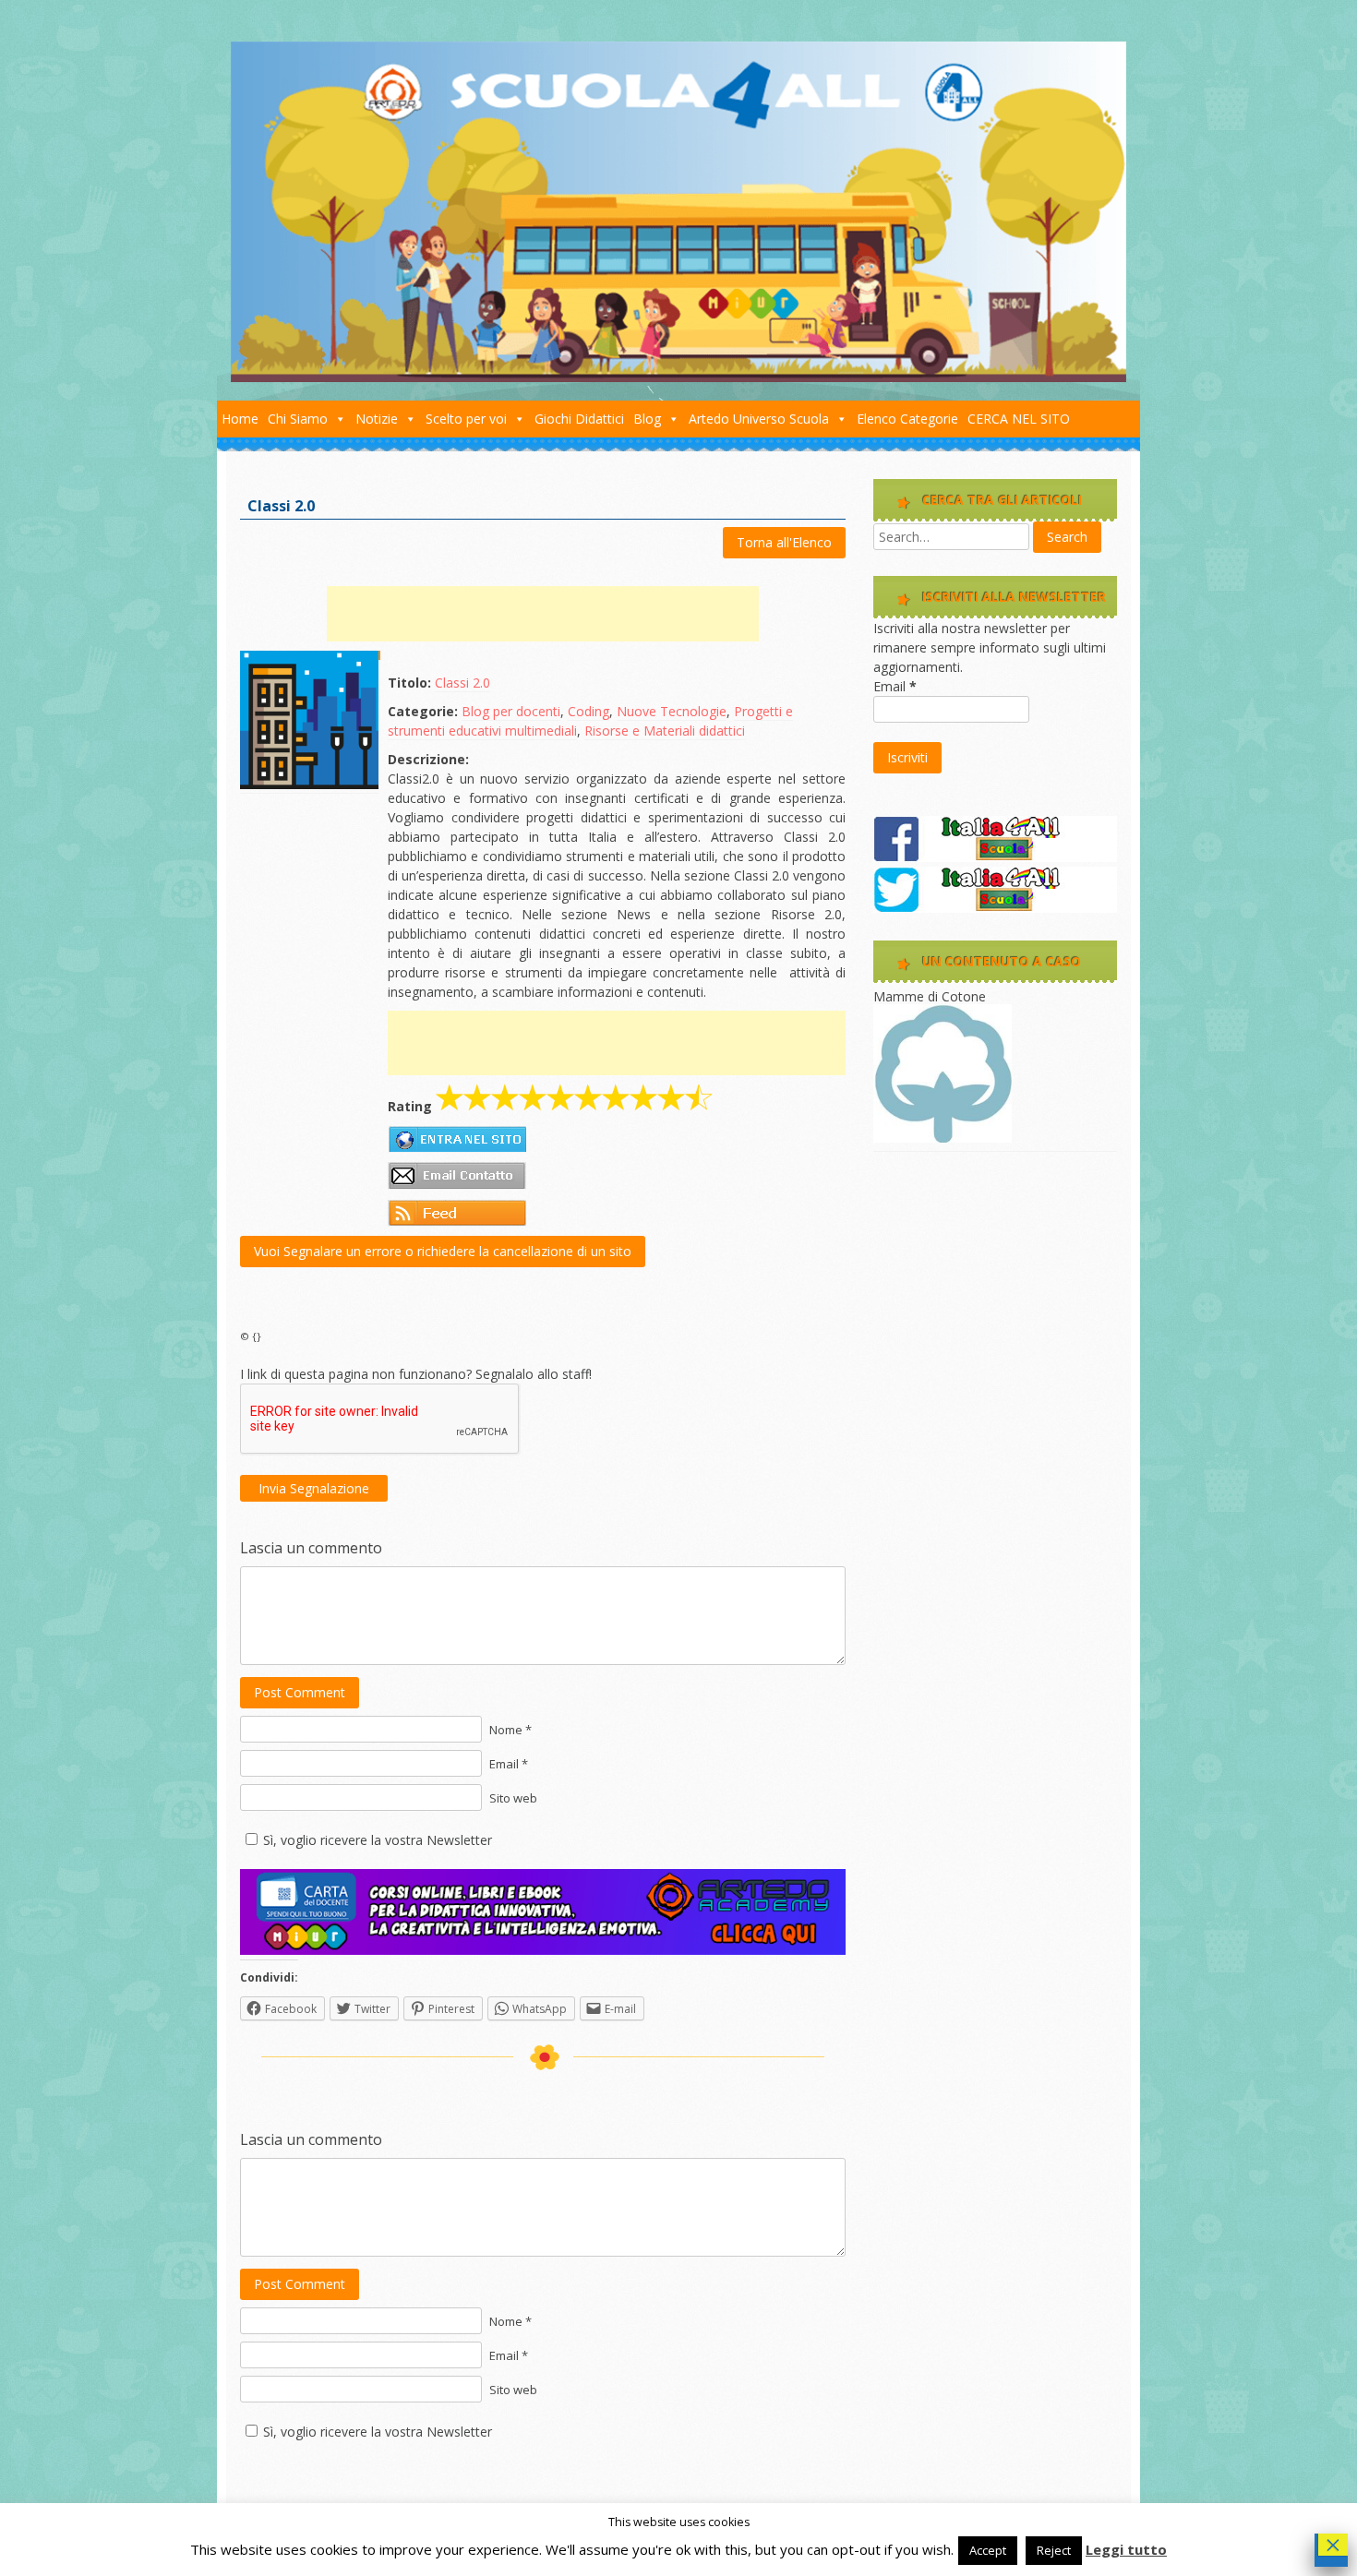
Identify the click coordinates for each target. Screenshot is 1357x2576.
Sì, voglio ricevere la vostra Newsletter (378, 1840)
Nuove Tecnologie (672, 711)
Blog (647, 419)
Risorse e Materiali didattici (665, 731)
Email (895, 686)
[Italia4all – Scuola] (678, 377)
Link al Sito (457, 1139)
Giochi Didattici (579, 419)
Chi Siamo (298, 419)
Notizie (377, 419)
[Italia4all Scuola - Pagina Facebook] (995, 857)
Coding (588, 711)
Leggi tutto (1126, 2549)
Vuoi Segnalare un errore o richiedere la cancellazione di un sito (443, 1251)
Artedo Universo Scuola (759, 419)
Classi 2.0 (462, 683)
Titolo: (409, 683)
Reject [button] (1054, 2550)
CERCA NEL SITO (1019, 419)
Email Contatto (457, 1176)
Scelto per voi (466, 419)
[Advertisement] (543, 614)
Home (240, 419)
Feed (457, 1213)
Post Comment (300, 1692)
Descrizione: (428, 759)
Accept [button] (988, 2550)
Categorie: (423, 711)
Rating (410, 1106)
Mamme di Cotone (930, 996)
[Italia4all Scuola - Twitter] (995, 908)
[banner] (543, 1950)
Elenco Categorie (907, 419)
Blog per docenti (511, 711)
